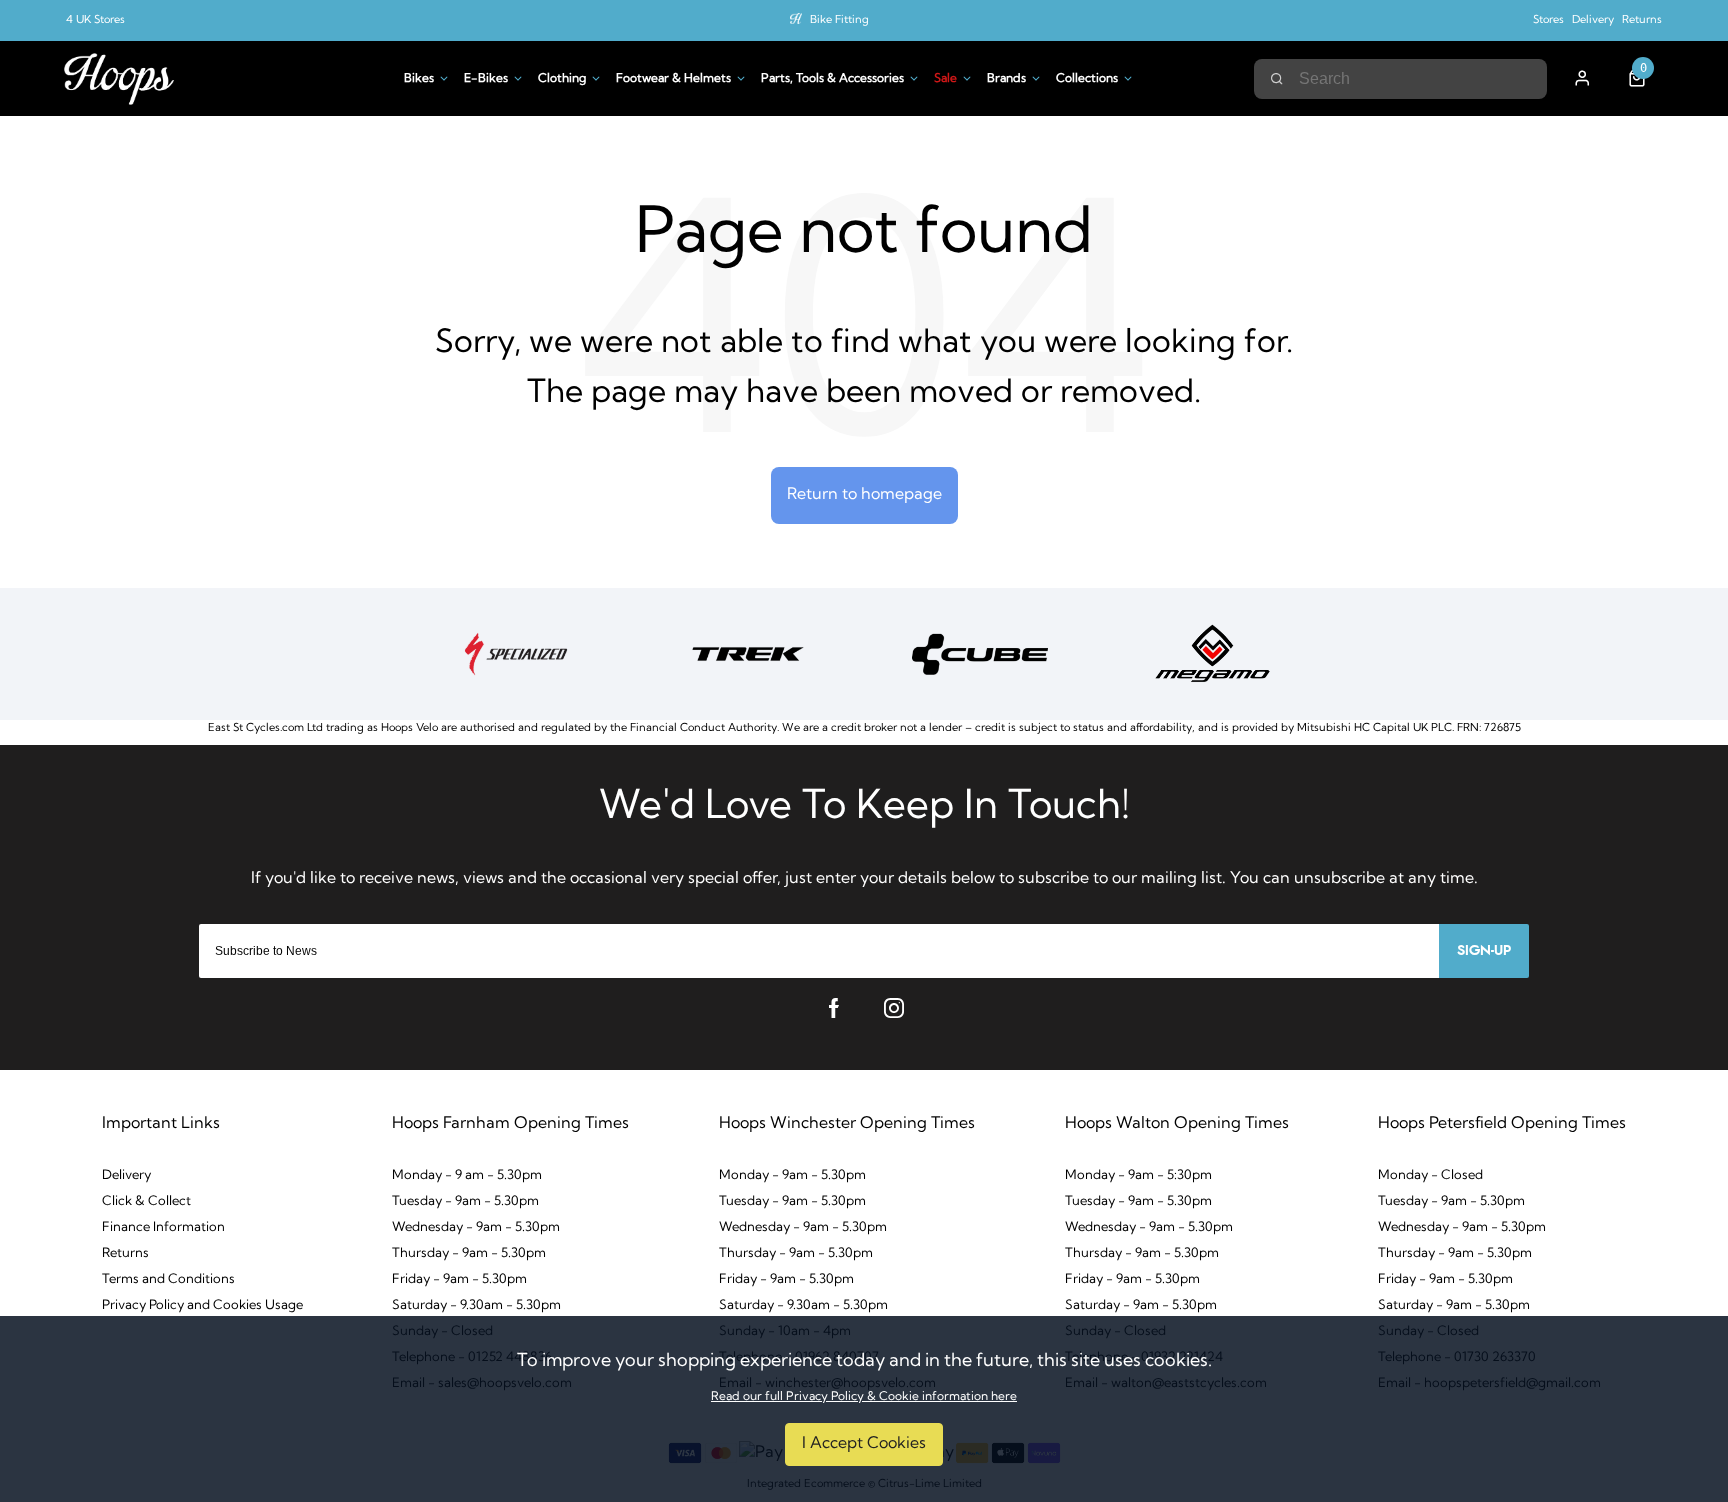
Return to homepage (864, 495)
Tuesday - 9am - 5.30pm (465, 1201)
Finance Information (163, 1227)
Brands (1006, 79)
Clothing (562, 79)
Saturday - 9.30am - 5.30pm (476, 1305)
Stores (1548, 20)
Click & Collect (146, 1201)
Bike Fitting (839, 20)
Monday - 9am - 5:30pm (1138, 1175)
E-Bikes (486, 79)
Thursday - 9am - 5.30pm (469, 1253)
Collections (1087, 79)
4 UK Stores (95, 20)
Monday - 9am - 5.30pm (792, 1175)
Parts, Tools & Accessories (832, 79)
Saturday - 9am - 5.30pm (1141, 1305)
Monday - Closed (1430, 1175)
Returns (1642, 20)
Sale (945, 79)
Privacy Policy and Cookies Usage (202, 1305)
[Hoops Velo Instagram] (894, 1008)
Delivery (1593, 20)
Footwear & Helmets (673, 79)
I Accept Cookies (864, 1444)
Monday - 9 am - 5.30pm (467, 1175)
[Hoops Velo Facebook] (834, 1008)
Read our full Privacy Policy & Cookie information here (864, 1397)
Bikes (419, 79)
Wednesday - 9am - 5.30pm (476, 1227)
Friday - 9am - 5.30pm (459, 1279)
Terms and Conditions (168, 1279)
